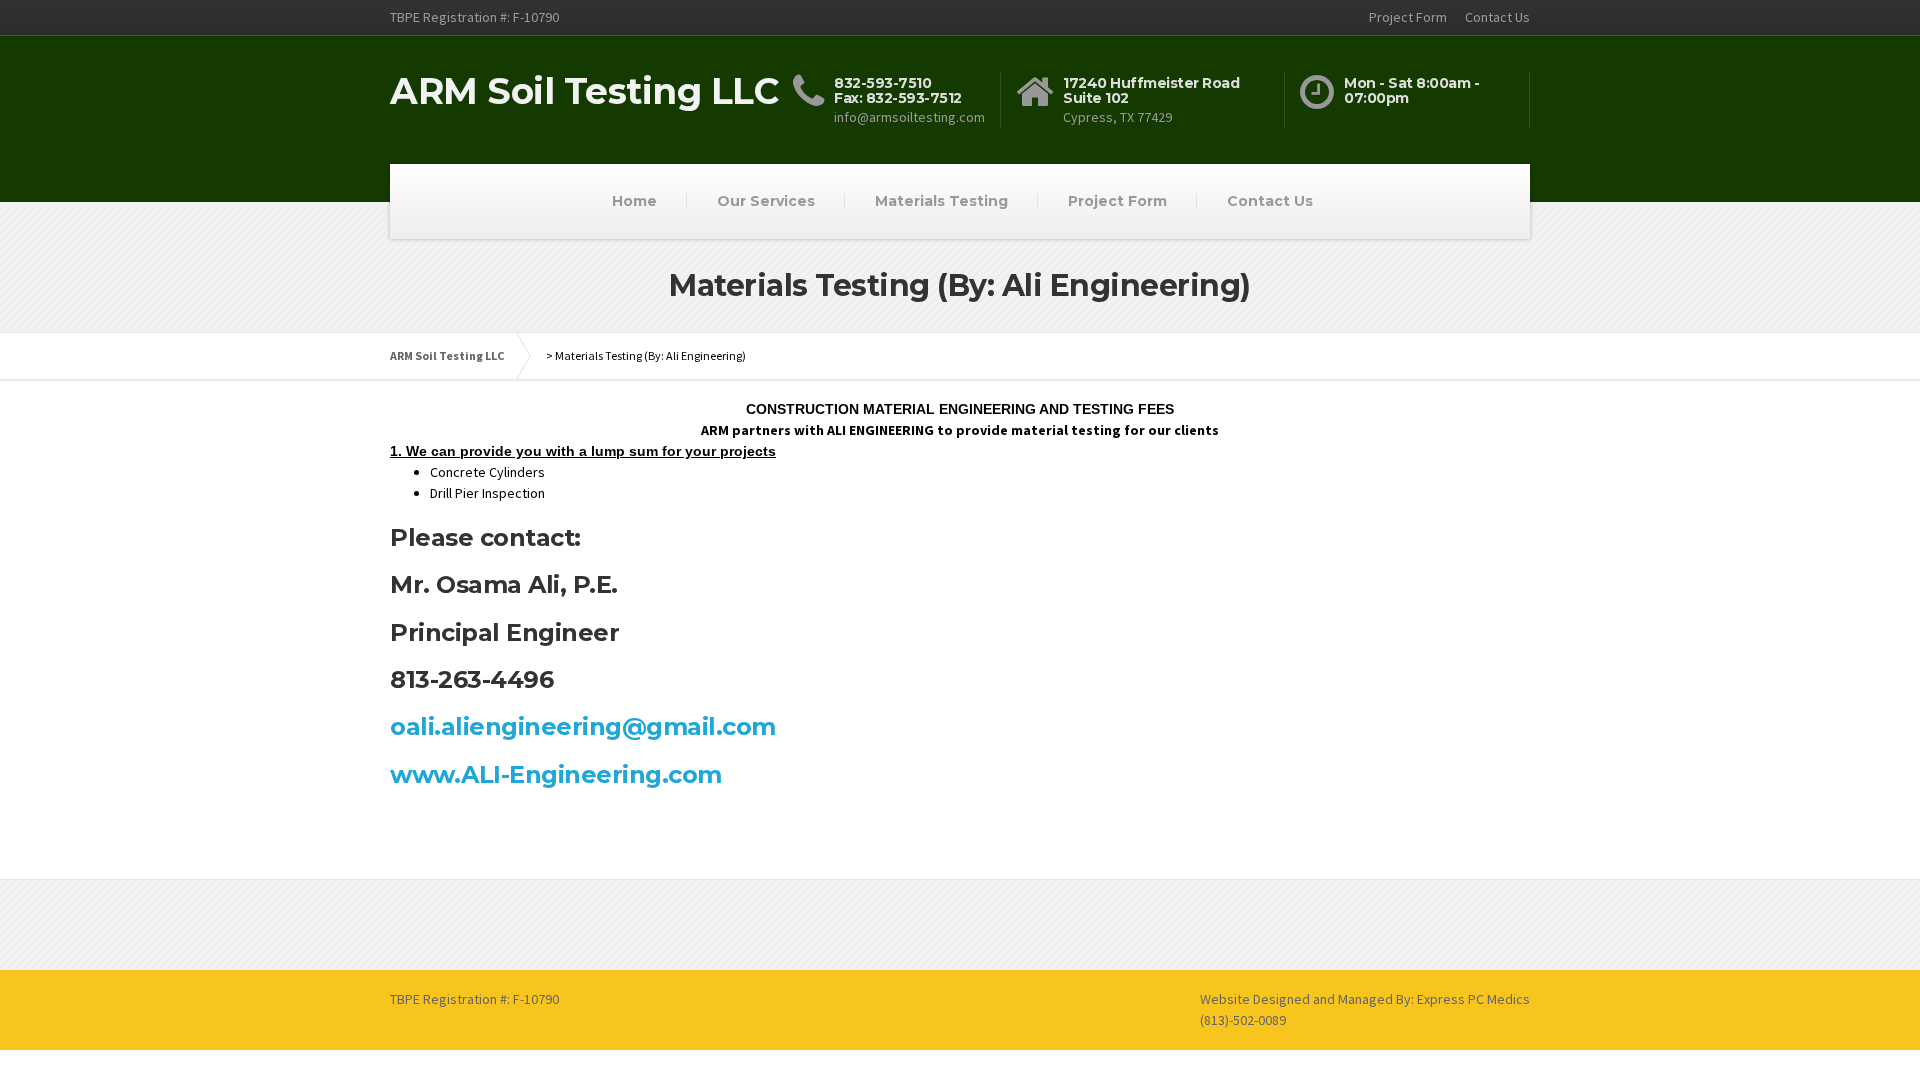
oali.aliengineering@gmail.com (583, 726)
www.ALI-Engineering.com (556, 774)
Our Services (766, 201)
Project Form (1408, 17)
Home (634, 201)
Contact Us (1497, 17)
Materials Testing (941, 201)
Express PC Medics (1473, 999)
